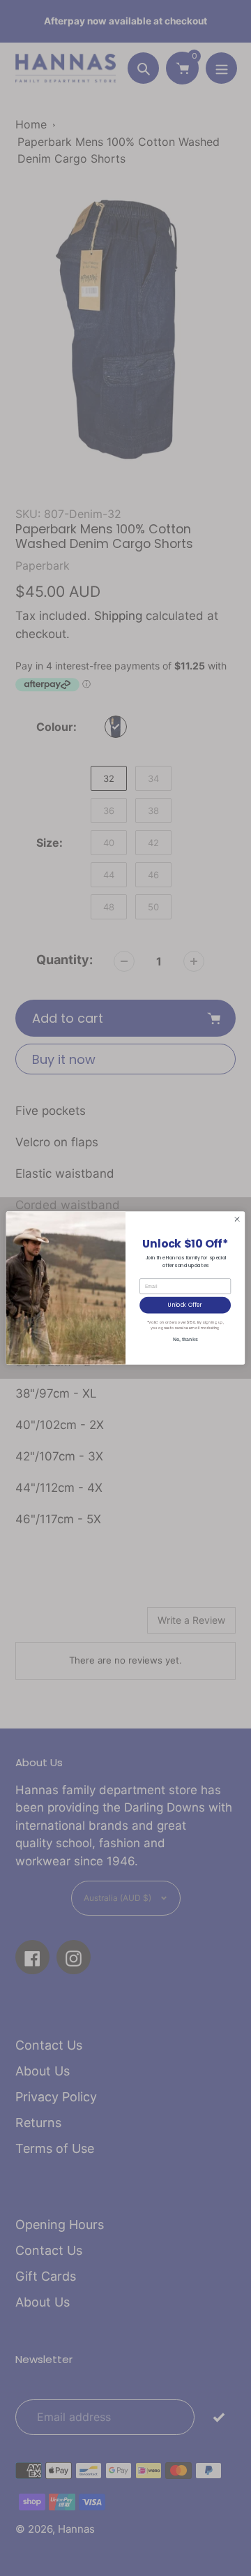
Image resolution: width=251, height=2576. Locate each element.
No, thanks (185, 1339)
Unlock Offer (185, 1305)
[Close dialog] (237, 1219)
